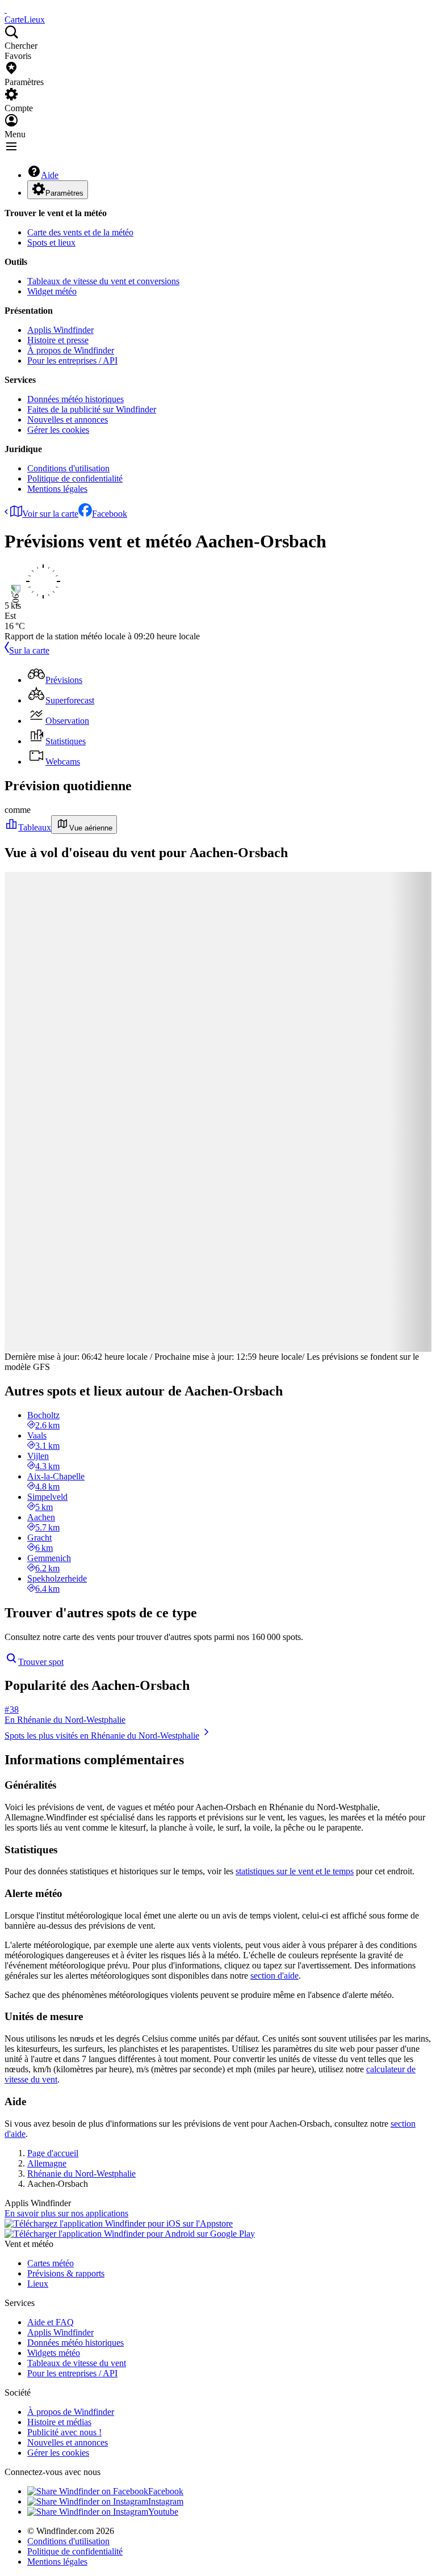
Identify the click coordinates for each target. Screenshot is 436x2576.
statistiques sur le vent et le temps (295, 1871)
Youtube (163, 2512)
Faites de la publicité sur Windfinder (92, 409)
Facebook (110, 514)
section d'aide (274, 1976)
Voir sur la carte (50, 514)
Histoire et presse (58, 340)
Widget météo (52, 291)
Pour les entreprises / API (72, 361)
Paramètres (64, 193)
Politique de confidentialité (75, 478)
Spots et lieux (51, 243)
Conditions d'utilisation (68, 468)
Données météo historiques (76, 399)
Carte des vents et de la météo (80, 232)
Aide (50, 175)
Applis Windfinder (60, 330)
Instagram (166, 2501)
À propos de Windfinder (71, 350)
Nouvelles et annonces (68, 420)
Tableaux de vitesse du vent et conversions (103, 281)
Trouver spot (41, 1662)
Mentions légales (57, 489)
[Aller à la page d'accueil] (6, 9)
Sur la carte (29, 650)
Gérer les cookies (58, 430)
